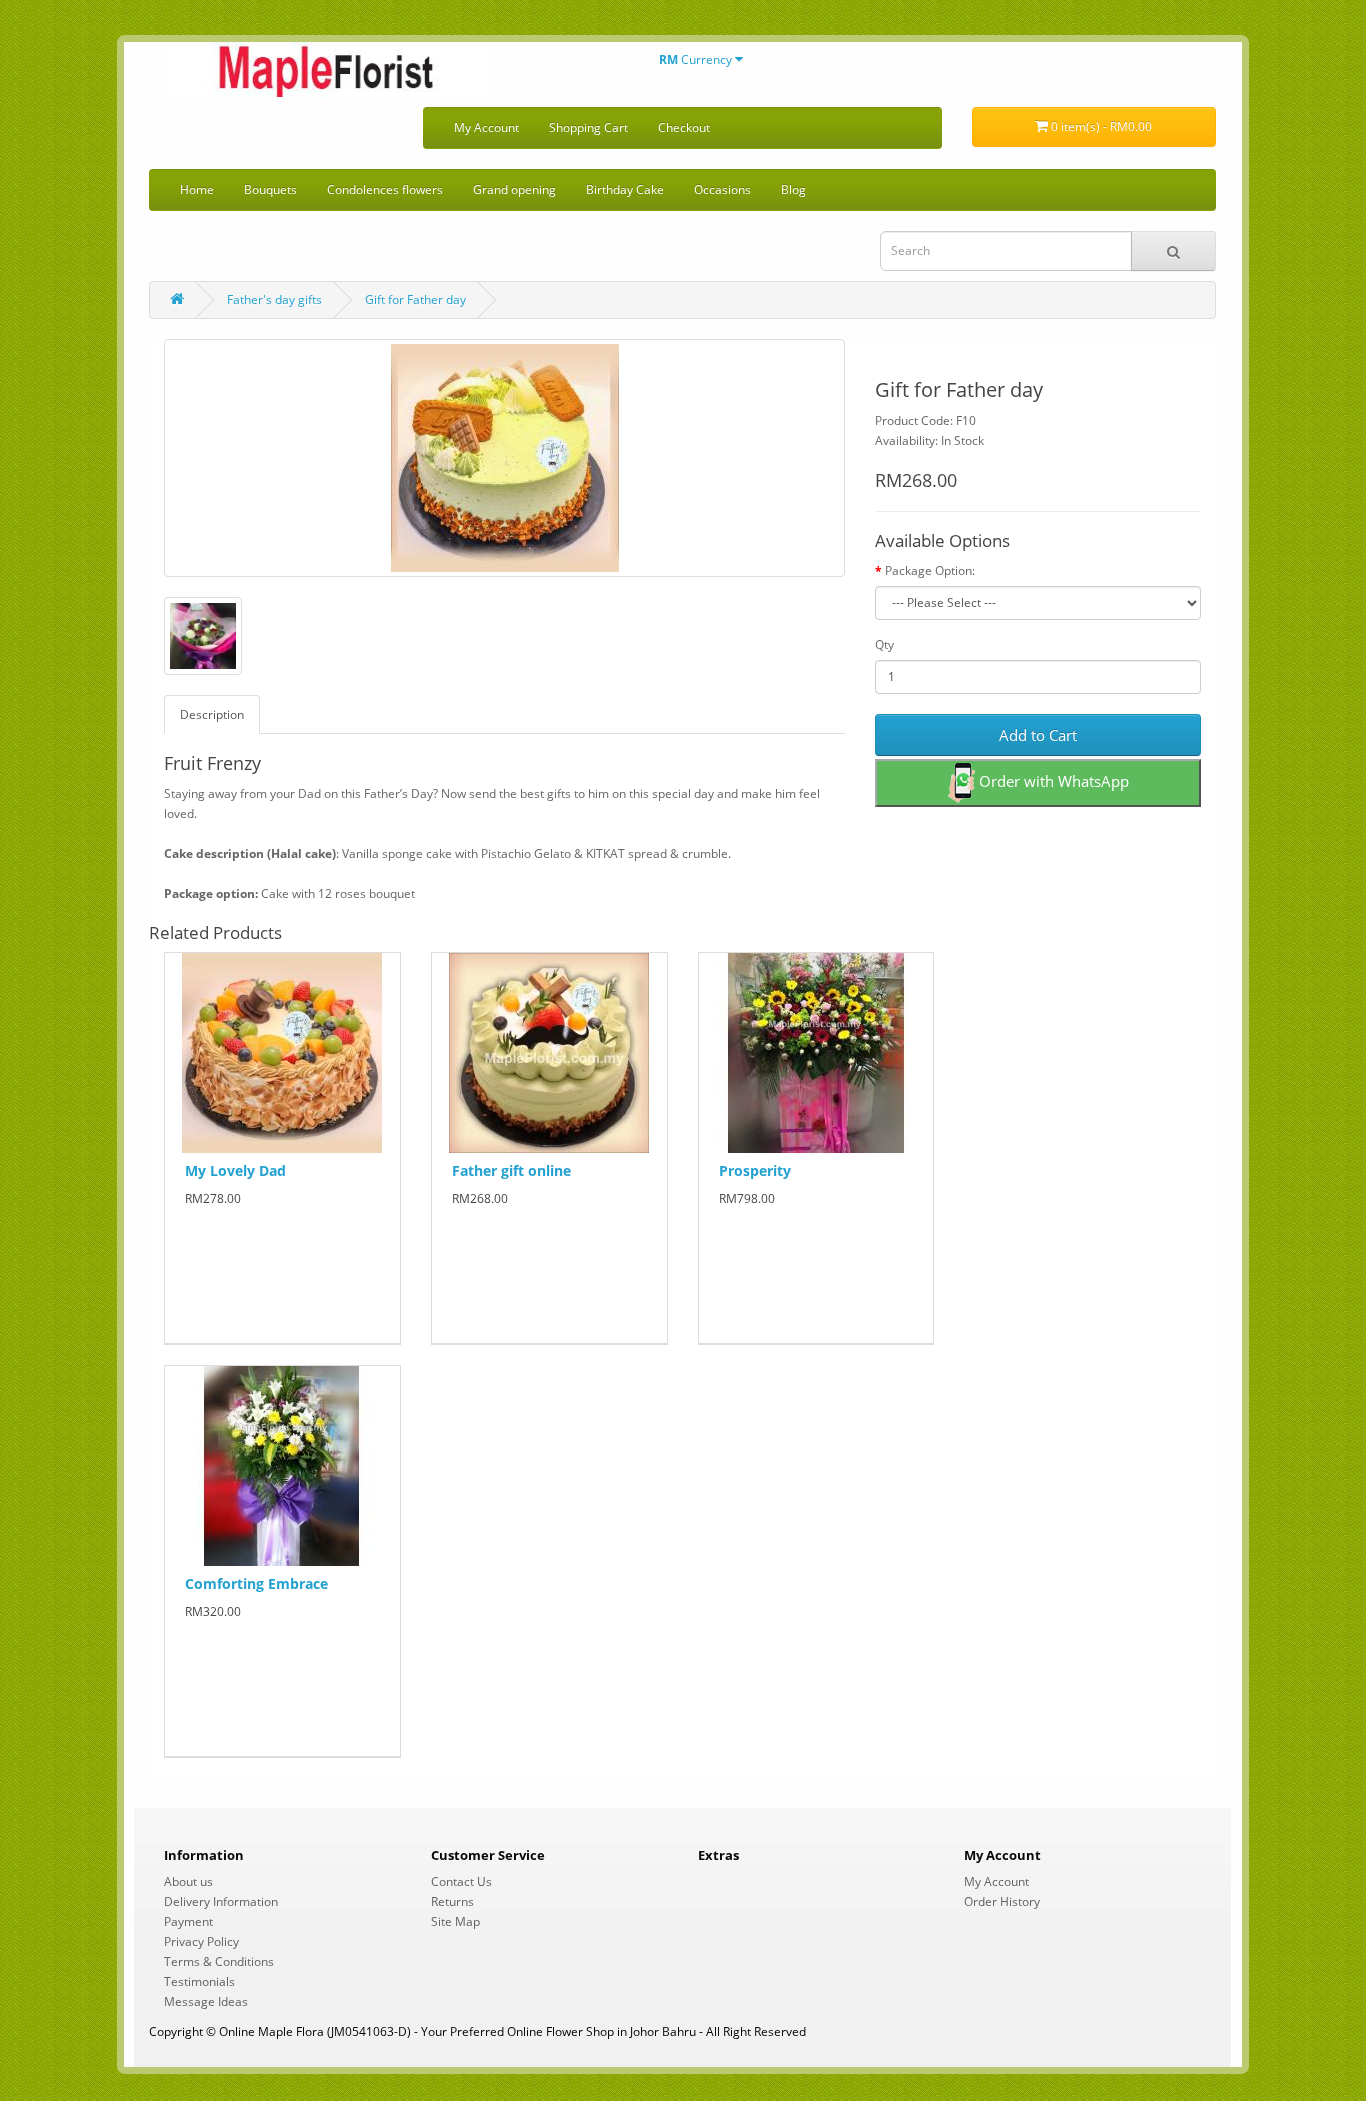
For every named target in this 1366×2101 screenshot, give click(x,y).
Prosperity (755, 1170)
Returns (452, 1901)
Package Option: (930, 570)
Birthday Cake (625, 189)
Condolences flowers (385, 189)
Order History (1002, 1901)
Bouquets (270, 189)
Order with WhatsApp (1052, 781)
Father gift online (511, 1170)
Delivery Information (221, 1901)
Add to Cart (1038, 735)
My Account (486, 127)
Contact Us (461, 1881)
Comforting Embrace (256, 1583)
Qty (884, 644)
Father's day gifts (274, 299)
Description (212, 714)
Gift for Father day (415, 299)
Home (197, 189)
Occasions (722, 189)
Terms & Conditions (219, 1961)
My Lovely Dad (235, 1170)
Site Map (455, 1921)
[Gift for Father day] (504, 458)
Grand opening (514, 189)
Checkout (684, 127)
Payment (188, 1921)
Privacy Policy (201, 1941)
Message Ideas (206, 2001)
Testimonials (199, 1981)
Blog (793, 189)
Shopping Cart (588, 127)
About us (188, 1881)
